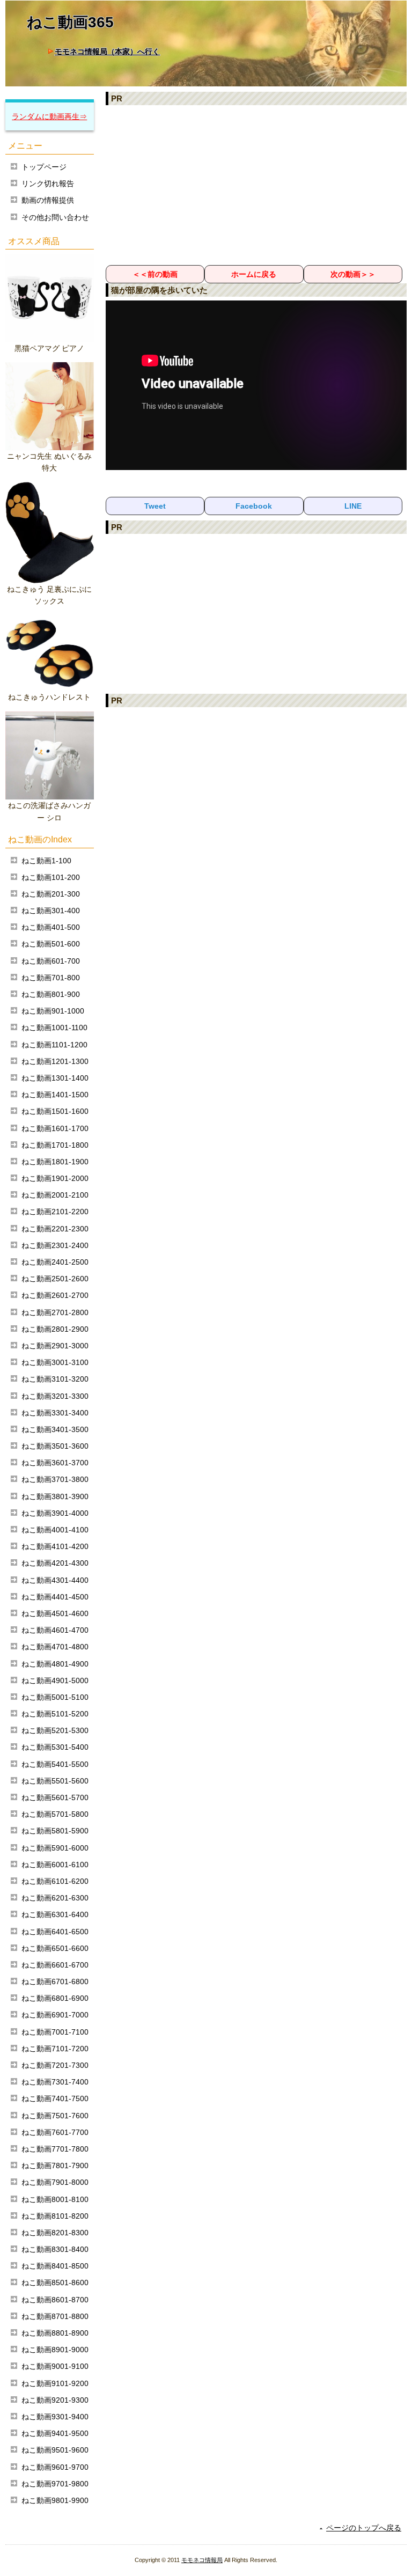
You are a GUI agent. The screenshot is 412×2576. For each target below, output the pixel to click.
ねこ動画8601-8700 (55, 2300)
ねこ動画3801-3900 (55, 1496)
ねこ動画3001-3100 (55, 1362)
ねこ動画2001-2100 (55, 1195)
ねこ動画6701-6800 (55, 1981)
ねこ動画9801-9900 (55, 2500)
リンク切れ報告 (48, 184)
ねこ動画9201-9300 (55, 2400)
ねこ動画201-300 (51, 894)
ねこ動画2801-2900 (55, 1329)
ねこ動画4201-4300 (55, 1563)
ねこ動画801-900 (51, 994)
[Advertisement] (256, 185)
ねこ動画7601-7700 (55, 2132)
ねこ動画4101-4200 (55, 1546)
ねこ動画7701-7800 (55, 2149)
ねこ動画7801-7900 (55, 2166)
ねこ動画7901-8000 (55, 2182)
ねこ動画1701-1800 (55, 1145)
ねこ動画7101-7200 (55, 2049)
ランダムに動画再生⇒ (49, 116)
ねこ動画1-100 (46, 861)
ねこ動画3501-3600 (55, 1446)
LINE (353, 506)
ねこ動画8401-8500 (55, 2266)
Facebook (254, 506)
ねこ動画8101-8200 (55, 2216)
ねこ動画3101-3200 (55, 1379)
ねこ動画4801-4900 (55, 1664)
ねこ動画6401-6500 (55, 1932)
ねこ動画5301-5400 (55, 1747)
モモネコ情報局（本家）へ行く (107, 52)
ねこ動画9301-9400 (55, 2417)
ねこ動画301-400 (51, 911)
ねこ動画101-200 (51, 877)
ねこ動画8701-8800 (55, 2316)
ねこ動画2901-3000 (55, 1346)
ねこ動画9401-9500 (55, 2433)
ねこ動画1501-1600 (55, 1111)
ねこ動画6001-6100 (55, 1865)
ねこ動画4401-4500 (55, 1597)
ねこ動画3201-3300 (55, 1396)
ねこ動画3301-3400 (55, 1413)
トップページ (44, 167)
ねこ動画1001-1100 (54, 1028)
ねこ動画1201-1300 (55, 1061)
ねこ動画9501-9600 (55, 2450)
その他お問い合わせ (55, 217)
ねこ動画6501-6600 (55, 1948)
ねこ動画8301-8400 (55, 2249)
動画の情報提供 (48, 200)
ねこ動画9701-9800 (55, 2484)
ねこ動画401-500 (51, 927)
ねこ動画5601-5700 (55, 1797)
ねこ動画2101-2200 (55, 1212)
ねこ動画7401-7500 (55, 2098)
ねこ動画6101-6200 (55, 1881)
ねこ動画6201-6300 (55, 1898)
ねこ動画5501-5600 (55, 1781)
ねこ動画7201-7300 (55, 2065)
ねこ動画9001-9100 (55, 2366)
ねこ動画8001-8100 (55, 2199)
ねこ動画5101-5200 (55, 1714)
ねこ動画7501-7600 (55, 2116)
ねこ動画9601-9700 (55, 2467)
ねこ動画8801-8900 (55, 2333)
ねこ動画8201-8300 (55, 2233)
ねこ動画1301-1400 (55, 1078)
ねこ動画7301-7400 (55, 2082)
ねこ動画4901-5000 (55, 1680)
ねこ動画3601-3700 (55, 1463)
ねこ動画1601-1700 (55, 1128)
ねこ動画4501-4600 (55, 1613)
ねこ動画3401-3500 (55, 1429)
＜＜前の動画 (155, 274)
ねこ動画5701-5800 (55, 1814)
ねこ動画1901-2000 (55, 1178)
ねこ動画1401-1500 (55, 1095)
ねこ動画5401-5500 (55, 1764)
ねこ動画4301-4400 (55, 1580)
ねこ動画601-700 (51, 961)
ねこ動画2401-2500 (55, 1262)
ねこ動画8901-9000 (55, 2350)
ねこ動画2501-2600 (55, 1279)
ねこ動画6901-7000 (55, 2015)
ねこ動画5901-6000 (55, 1848)
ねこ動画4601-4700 (55, 1630)
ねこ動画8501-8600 (55, 2283)
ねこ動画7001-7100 (55, 2032)
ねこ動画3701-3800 (55, 1479)
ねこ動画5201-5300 (55, 1730)
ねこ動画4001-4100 (55, 1530)
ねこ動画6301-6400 (55, 1914)
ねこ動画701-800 (51, 978)
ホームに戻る (254, 274)
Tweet (155, 506)
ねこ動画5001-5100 (55, 1697)
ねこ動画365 (70, 22)
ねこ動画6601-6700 (55, 1965)
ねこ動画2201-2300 (55, 1229)
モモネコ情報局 (202, 2560)
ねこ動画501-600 (51, 944)
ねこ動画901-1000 (53, 1011)
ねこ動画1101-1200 (54, 1045)
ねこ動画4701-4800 (55, 1647)
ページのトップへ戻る (364, 2528)
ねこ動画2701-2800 (55, 1312)
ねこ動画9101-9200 (55, 2383)
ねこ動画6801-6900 (55, 1998)
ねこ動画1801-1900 (55, 1162)
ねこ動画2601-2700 (55, 1295)
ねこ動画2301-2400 (55, 1245)
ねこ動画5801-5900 (55, 1831)
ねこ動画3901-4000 (55, 1513)
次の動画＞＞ (353, 274)
